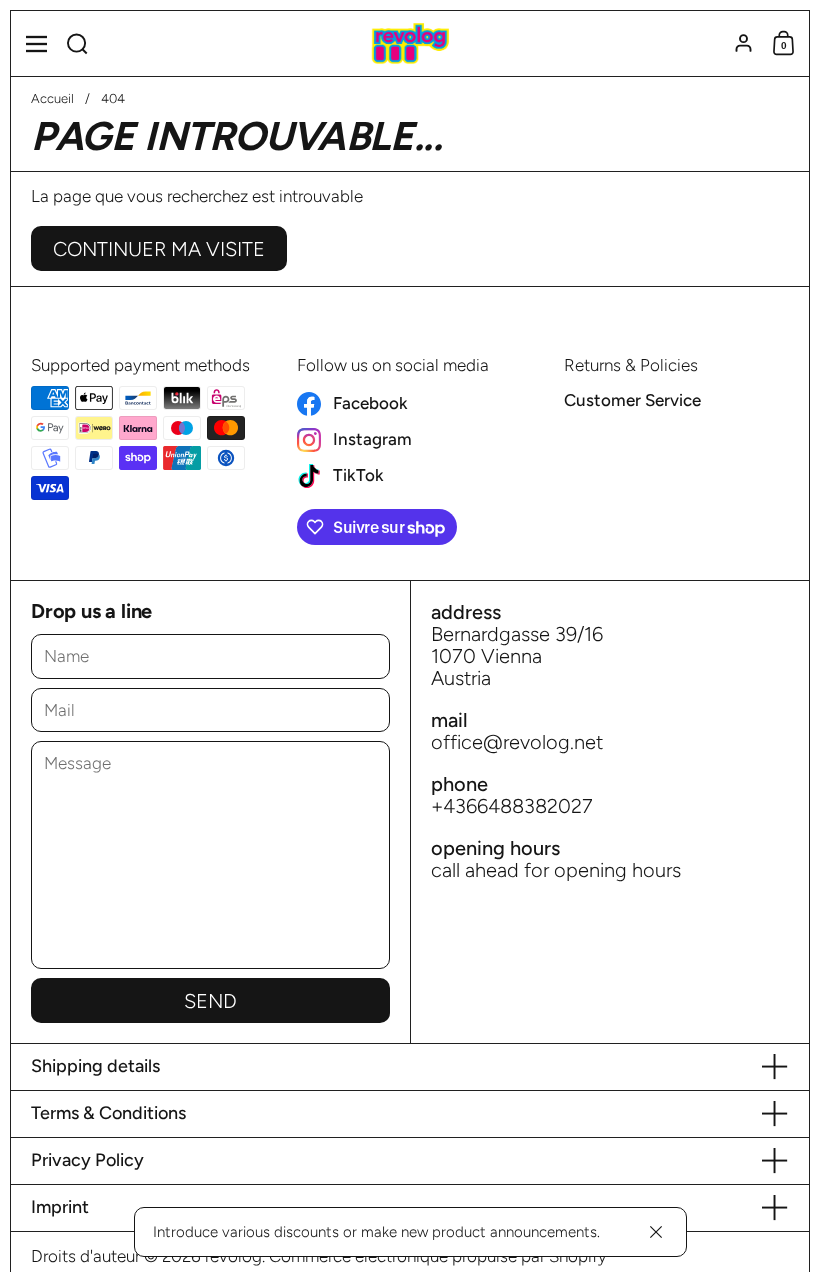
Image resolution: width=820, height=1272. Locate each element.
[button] (77, 43)
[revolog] (410, 44)
